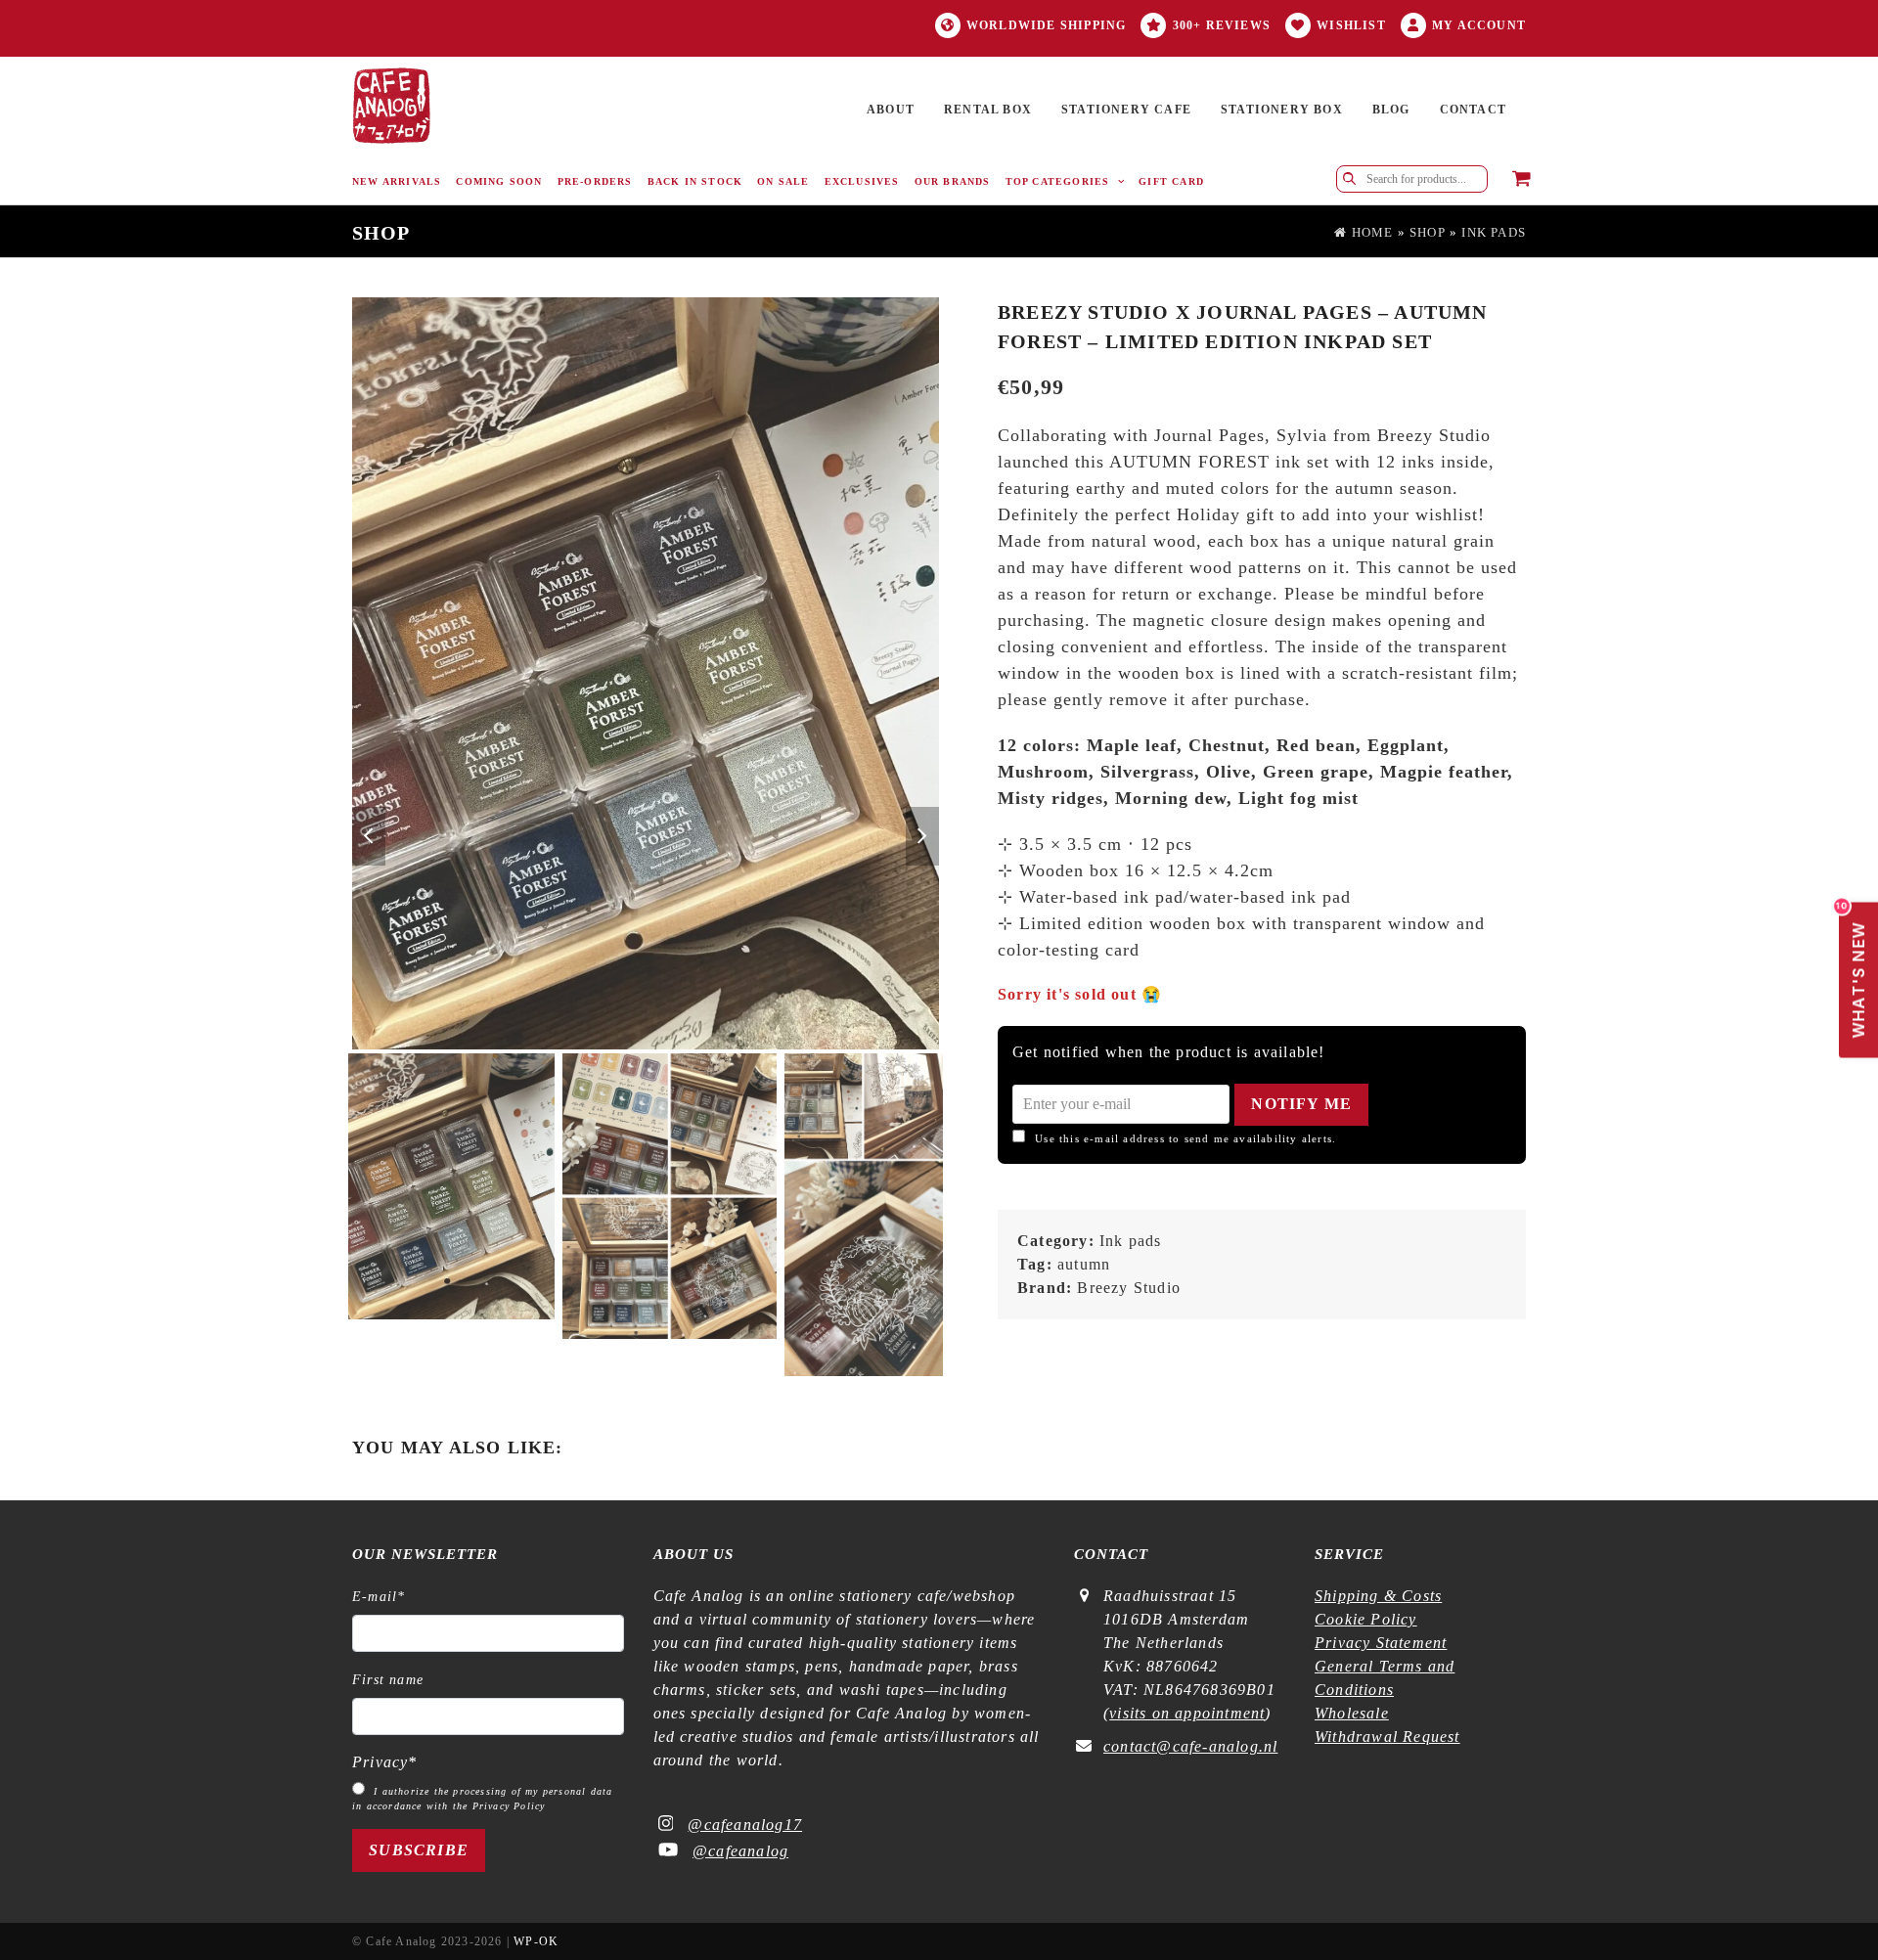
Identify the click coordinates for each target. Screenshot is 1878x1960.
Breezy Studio (1129, 1288)
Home (1370, 233)
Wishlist (1351, 25)
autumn (1084, 1264)
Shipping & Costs (1378, 1596)
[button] (1521, 180)
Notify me (1301, 1104)
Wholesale (1352, 1713)
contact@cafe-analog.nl (1190, 1746)
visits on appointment (1187, 1713)
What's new (1854, 971)
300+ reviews (1222, 25)
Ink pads (1494, 233)
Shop (1428, 233)
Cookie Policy (1366, 1619)
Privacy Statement (1381, 1643)
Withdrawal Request (1387, 1737)
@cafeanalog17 (745, 1825)
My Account (1479, 25)
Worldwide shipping (1047, 25)
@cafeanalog (740, 1851)
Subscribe (419, 1850)
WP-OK (536, 1941)
